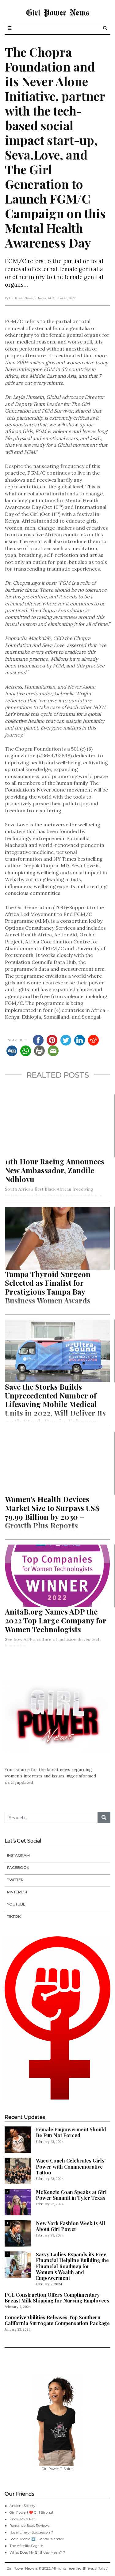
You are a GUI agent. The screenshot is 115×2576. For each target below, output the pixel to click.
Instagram (18, 1855)
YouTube (16, 1904)
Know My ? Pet (22, 2519)
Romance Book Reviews (29, 2526)
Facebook (18, 1867)
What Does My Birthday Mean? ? (37, 2552)
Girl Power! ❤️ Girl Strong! (31, 2512)
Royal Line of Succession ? (31, 2532)
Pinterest (17, 1892)
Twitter (15, 1880)
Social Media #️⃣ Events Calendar (37, 2539)
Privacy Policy (96, 2568)
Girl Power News (58, 12)
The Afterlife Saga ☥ (26, 2546)
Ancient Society (22, 2506)
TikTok (14, 1916)
